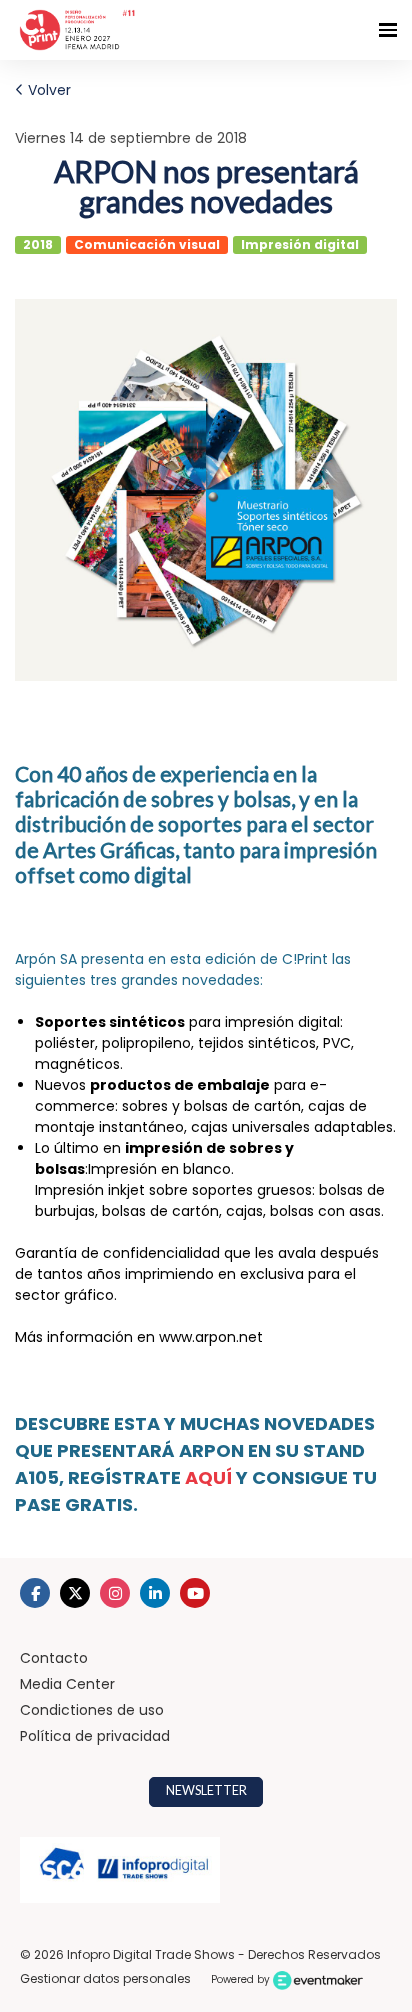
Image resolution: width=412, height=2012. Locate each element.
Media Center (67, 1684)
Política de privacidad (95, 1736)
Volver (47, 90)
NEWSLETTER (206, 1790)
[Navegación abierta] (388, 30)
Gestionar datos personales (105, 1978)
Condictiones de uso (92, 1710)
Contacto (54, 1658)
